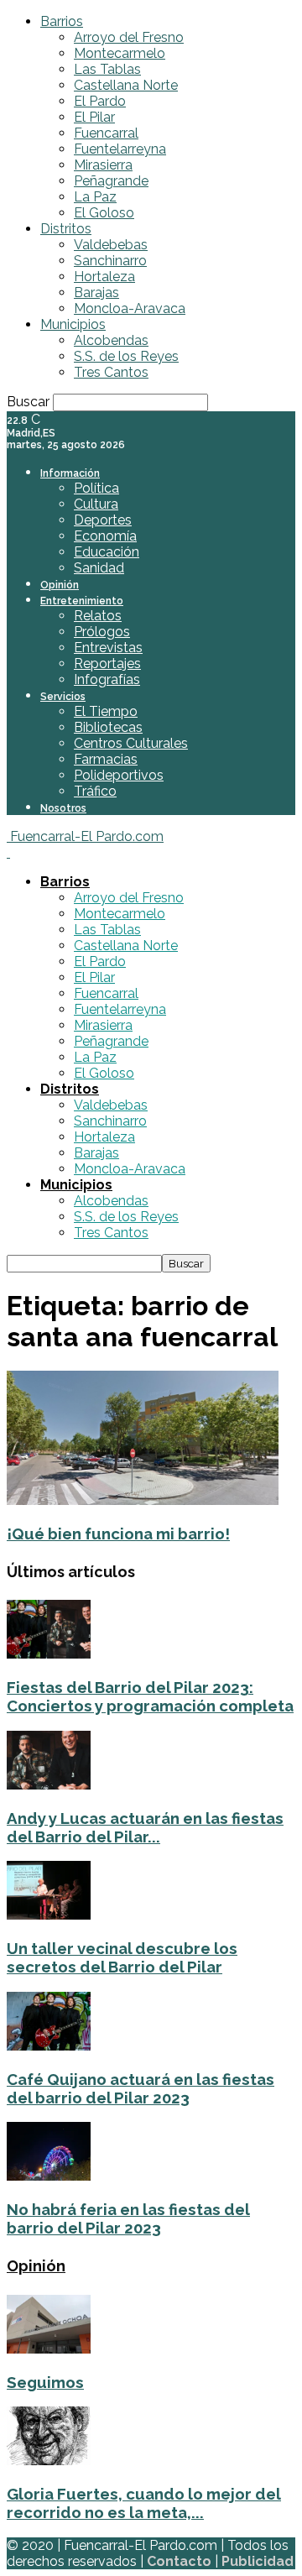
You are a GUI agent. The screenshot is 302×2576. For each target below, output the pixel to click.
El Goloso (104, 213)
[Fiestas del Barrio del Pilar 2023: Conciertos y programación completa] (49, 1654)
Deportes (103, 520)
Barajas (96, 293)
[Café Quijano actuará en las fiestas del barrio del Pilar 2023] (49, 2046)
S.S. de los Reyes (126, 356)
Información (70, 473)
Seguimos (45, 2382)
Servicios (63, 697)
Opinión (60, 585)
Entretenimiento (82, 601)
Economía (105, 536)
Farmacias (106, 759)
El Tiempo (106, 711)
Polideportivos (119, 775)
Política (96, 488)
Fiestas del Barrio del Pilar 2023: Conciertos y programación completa (150, 1696)
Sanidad (99, 568)
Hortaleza (104, 277)
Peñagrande (111, 181)
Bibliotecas (108, 727)
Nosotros (63, 808)
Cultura (96, 504)
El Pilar (94, 117)
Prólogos (102, 632)
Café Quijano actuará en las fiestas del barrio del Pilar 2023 (141, 2088)
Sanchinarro (110, 261)
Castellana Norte (126, 85)
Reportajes (107, 664)
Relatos (98, 616)
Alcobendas (111, 340)
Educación (107, 552)
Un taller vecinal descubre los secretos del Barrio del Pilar (122, 1957)
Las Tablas (107, 69)
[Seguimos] (49, 2349)
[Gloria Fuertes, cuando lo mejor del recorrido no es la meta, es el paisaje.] (49, 2461)
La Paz (95, 197)
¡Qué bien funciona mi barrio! (118, 1534)
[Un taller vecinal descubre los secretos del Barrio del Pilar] (49, 1915)
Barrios (62, 21)
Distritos (66, 229)
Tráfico (95, 791)
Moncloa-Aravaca (130, 308)
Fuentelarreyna (120, 149)
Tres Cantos (111, 372)
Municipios (73, 324)
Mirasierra (103, 165)
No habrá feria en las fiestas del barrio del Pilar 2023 (128, 2218)
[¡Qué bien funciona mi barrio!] (143, 1500)
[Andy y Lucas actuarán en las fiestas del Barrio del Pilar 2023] (49, 1785)
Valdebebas (111, 245)
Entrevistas (108, 648)
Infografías (107, 679)
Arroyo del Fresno (129, 37)
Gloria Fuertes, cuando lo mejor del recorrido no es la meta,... (144, 2503)
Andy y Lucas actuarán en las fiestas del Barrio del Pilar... (145, 1827)
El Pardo (100, 101)
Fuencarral (106, 133)
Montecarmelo (120, 53)
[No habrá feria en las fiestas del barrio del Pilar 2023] (49, 2176)
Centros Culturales (131, 743)
